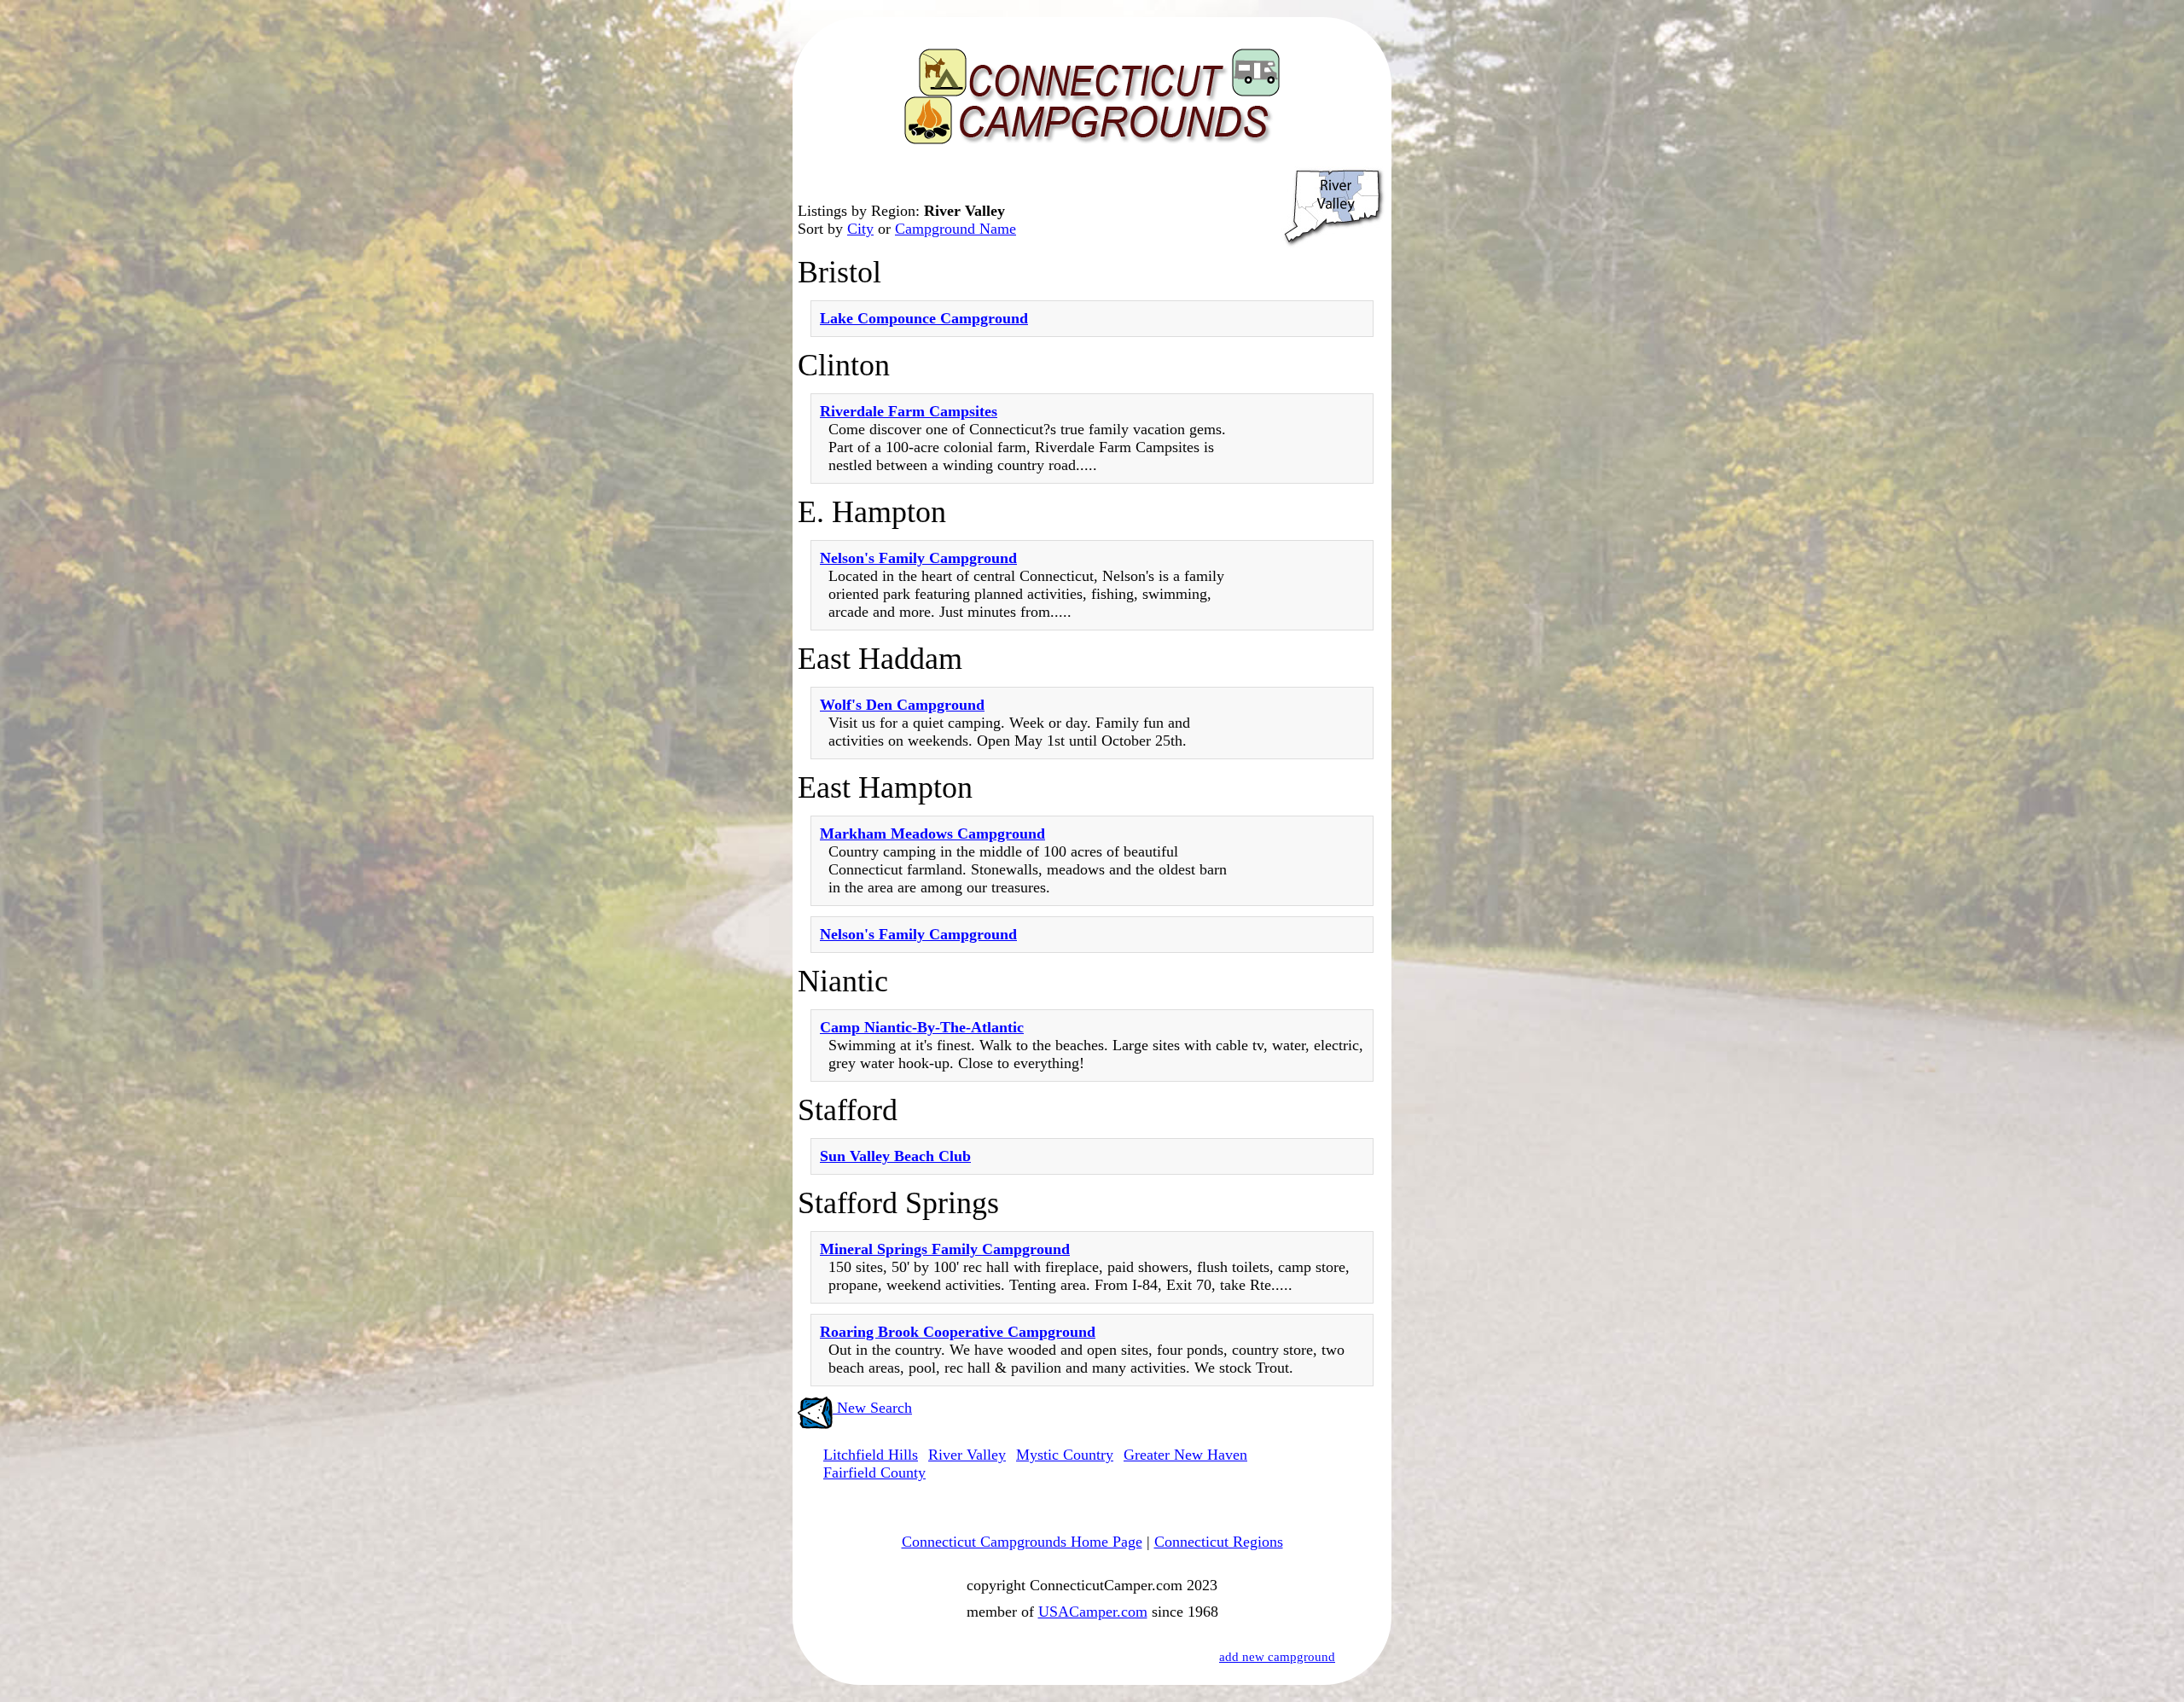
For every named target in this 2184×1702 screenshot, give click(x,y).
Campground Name (955, 229)
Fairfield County (874, 1473)
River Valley (967, 1455)
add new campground (1277, 1657)
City (860, 229)
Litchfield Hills (871, 1455)
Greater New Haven (1185, 1455)
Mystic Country (1065, 1455)
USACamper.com (1093, 1612)
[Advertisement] (1314, 681)
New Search (872, 1408)
